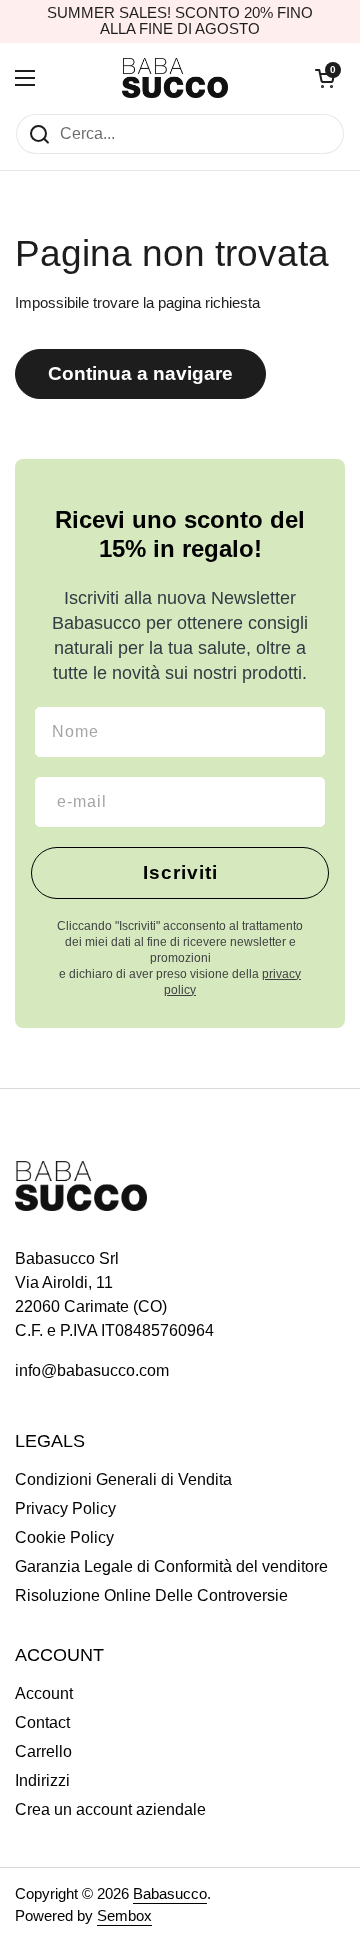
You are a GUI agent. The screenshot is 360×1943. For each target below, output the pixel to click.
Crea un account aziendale (110, 1809)
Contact (42, 1722)
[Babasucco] (175, 78)
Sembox (124, 1916)
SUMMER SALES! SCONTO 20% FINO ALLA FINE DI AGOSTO (180, 21)
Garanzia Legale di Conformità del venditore (171, 1566)
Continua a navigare (140, 373)
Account (44, 1693)
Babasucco (170, 1894)
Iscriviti (180, 872)
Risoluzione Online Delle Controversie (151, 1595)
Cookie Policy (64, 1537)
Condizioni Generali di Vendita (123, 1479)
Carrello (43, 1751)
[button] (325, 78)
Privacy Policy (65, 1508)
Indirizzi (42, 1780)
